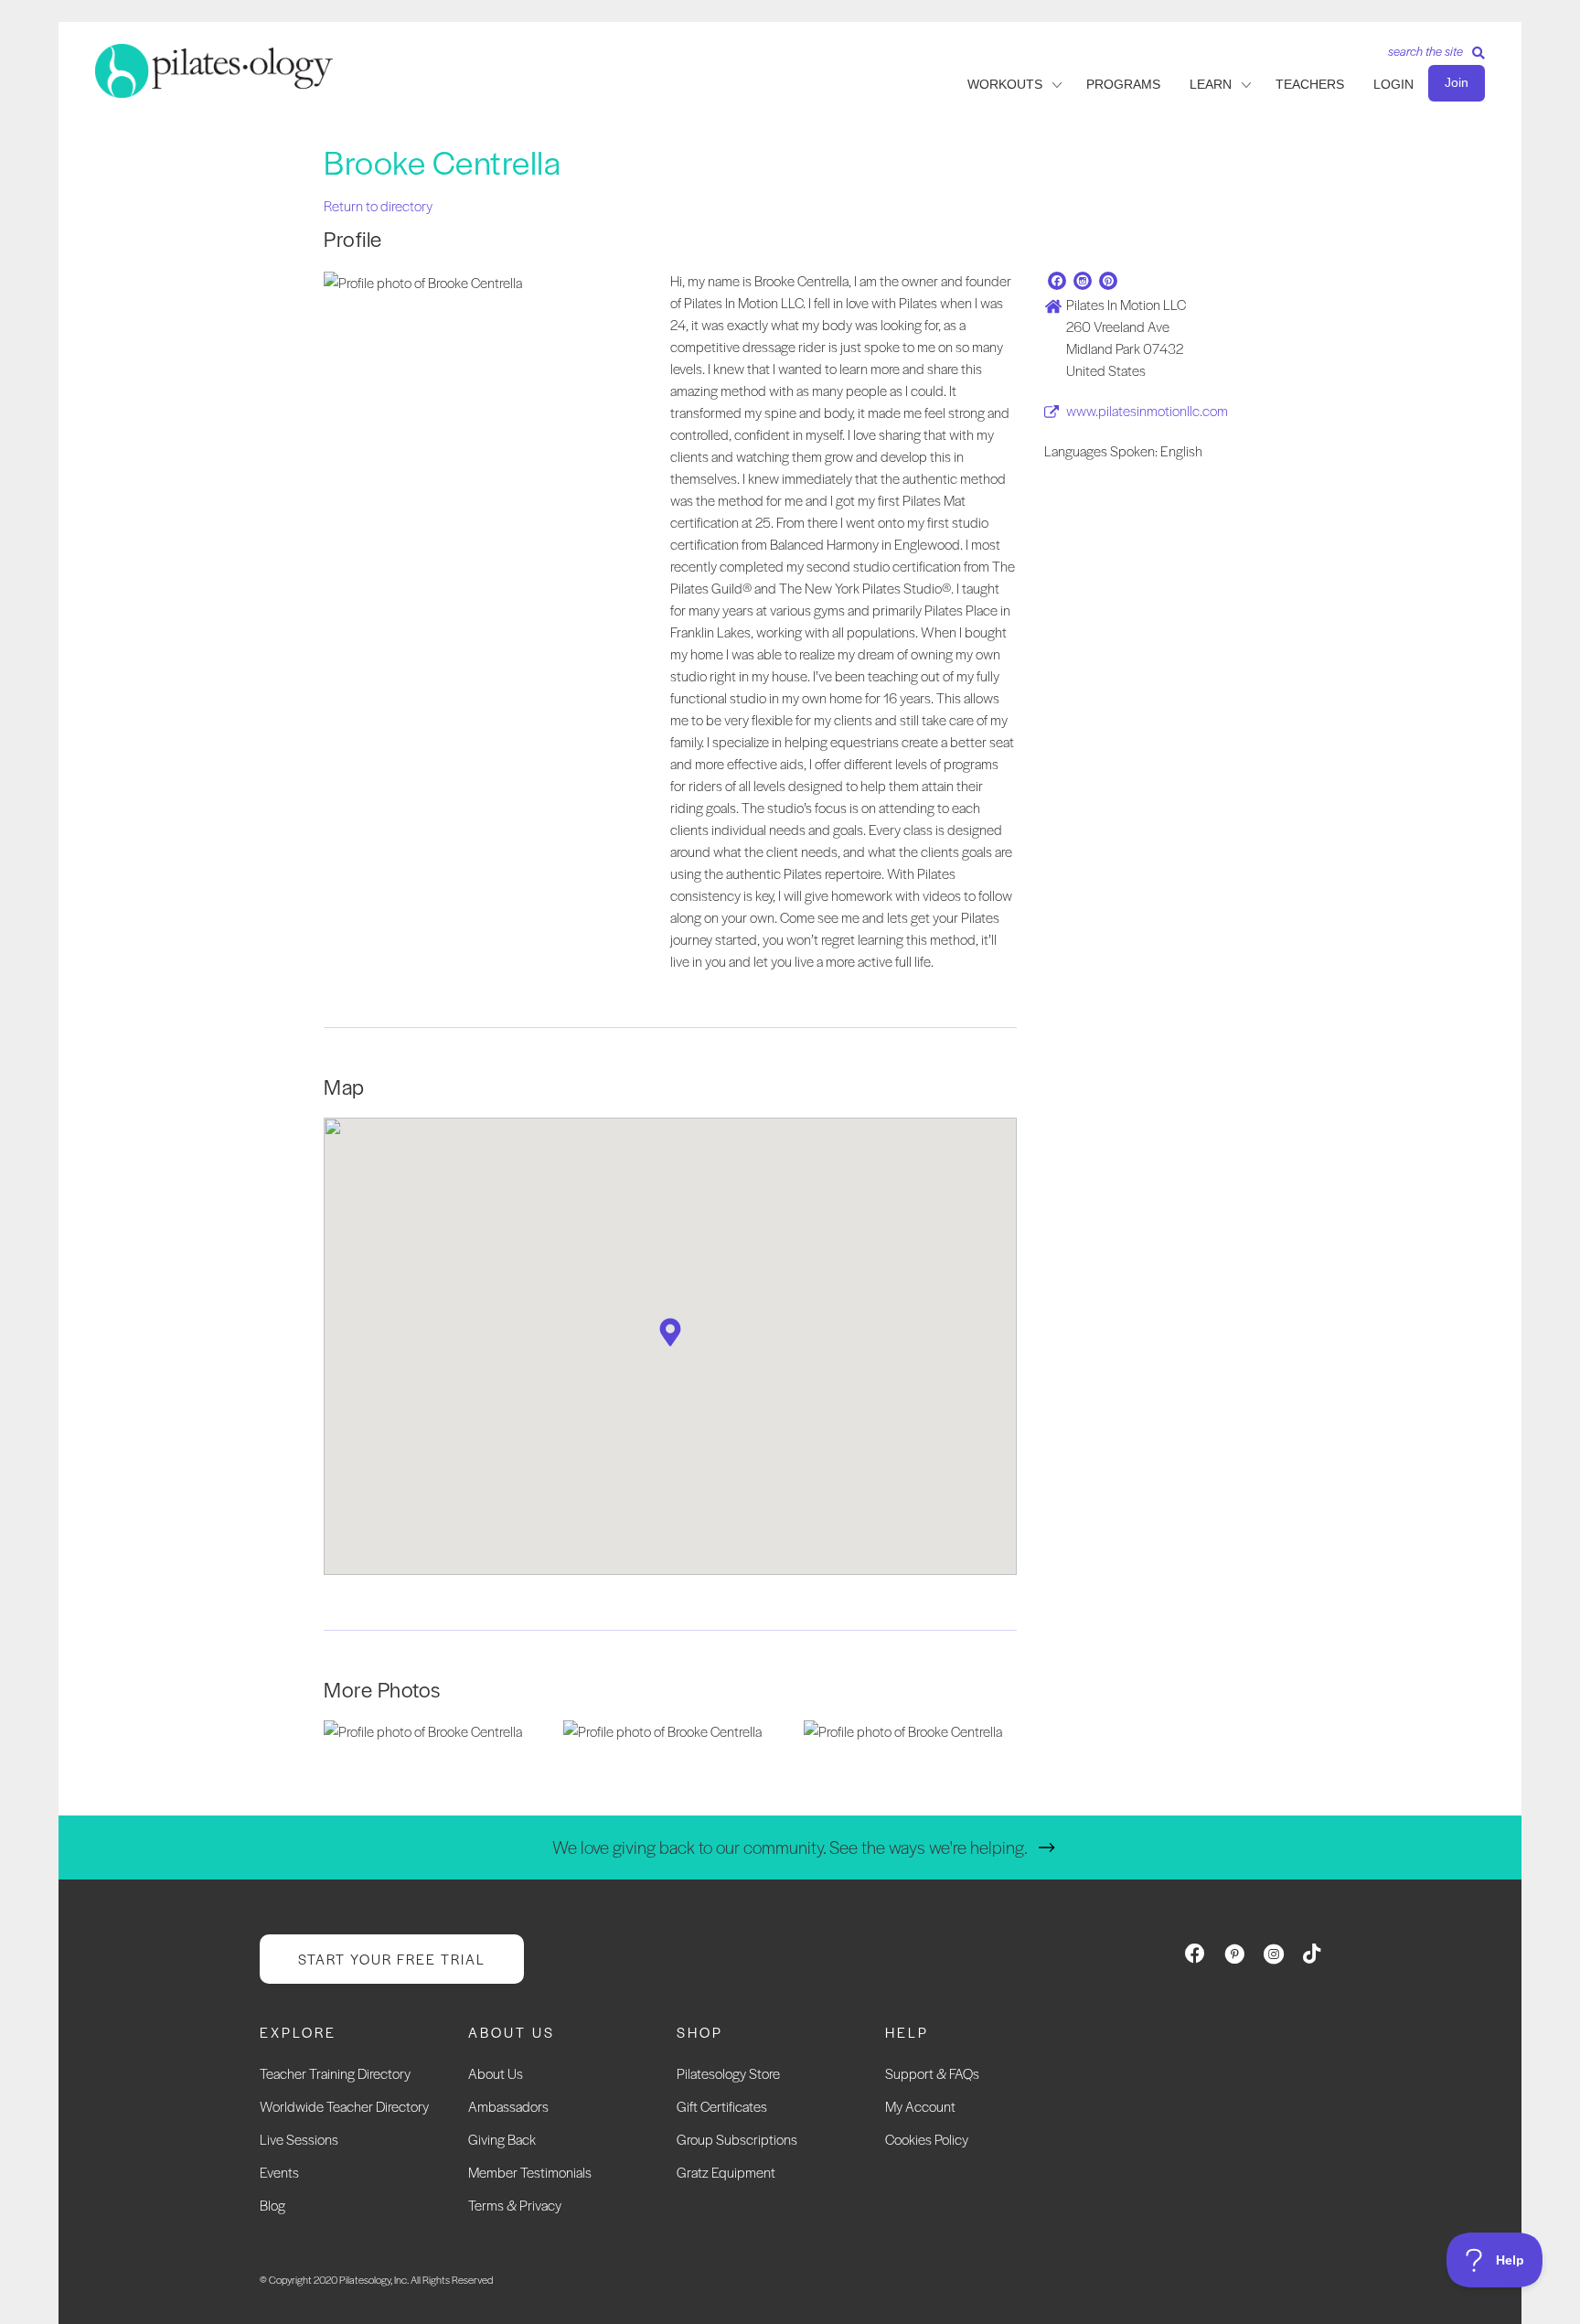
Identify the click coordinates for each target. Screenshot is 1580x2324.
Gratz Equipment (726, 2172)
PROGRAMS (1123, 84)
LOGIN (1393, 84)
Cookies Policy (927, 2139)
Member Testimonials (530, 2172)
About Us (496, 2073)
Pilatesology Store (728, 2073)
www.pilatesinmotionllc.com (1147, 410)
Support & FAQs (932, 2073)
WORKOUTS (1005, 84)
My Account (920, 2106)
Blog (272, 2205)
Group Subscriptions (737, 2139)
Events (279, 2172)
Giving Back (502, 2139)
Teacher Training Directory (335, 2073)
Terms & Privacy (515, 2205)
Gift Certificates (722, 2106)
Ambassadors (508, 2106)
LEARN (1211, 84)
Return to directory (378, 205)
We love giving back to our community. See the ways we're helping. (790, 1847)
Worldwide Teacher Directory (344, 2106)
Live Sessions (299, 2139)
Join (1457, 82)
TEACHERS (1310, 84)
